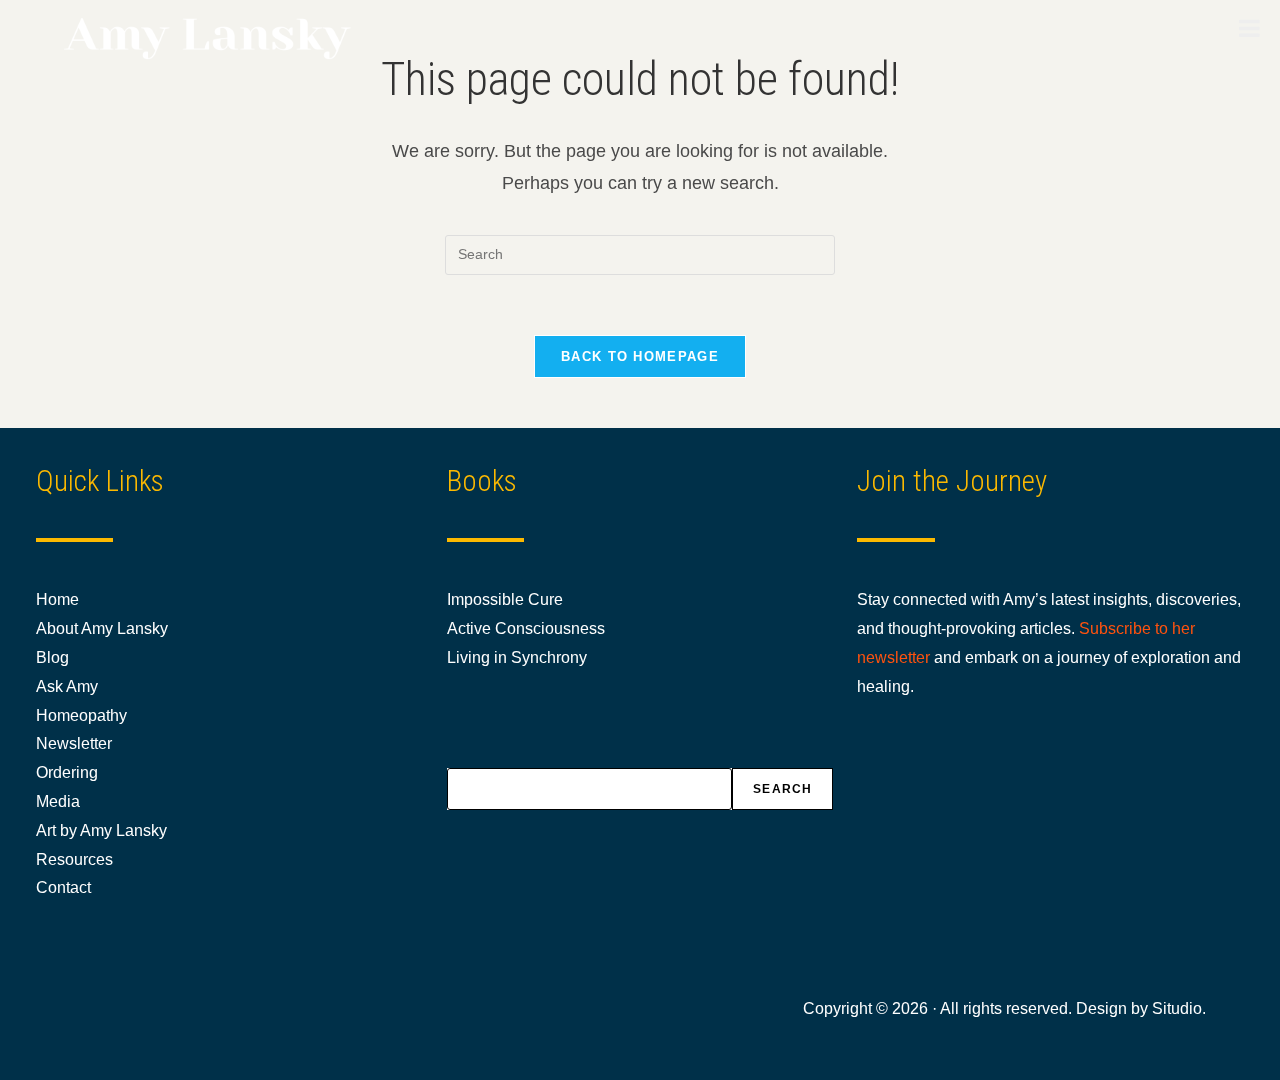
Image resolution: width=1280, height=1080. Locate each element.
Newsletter (74, 743)
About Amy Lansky (102, 628)
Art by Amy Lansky (101, 830)
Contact (63, 887)
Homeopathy (81, 715)
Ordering (67, 772)
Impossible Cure (505, 599)
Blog (52, 657)
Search (782, 789)
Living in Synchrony (517, 657)
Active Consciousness (526, 628)
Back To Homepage (640, 356)
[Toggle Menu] (1249, 28)
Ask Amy (67, 686)
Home (57, 599)
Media (58, 801)
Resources (74, 859)
